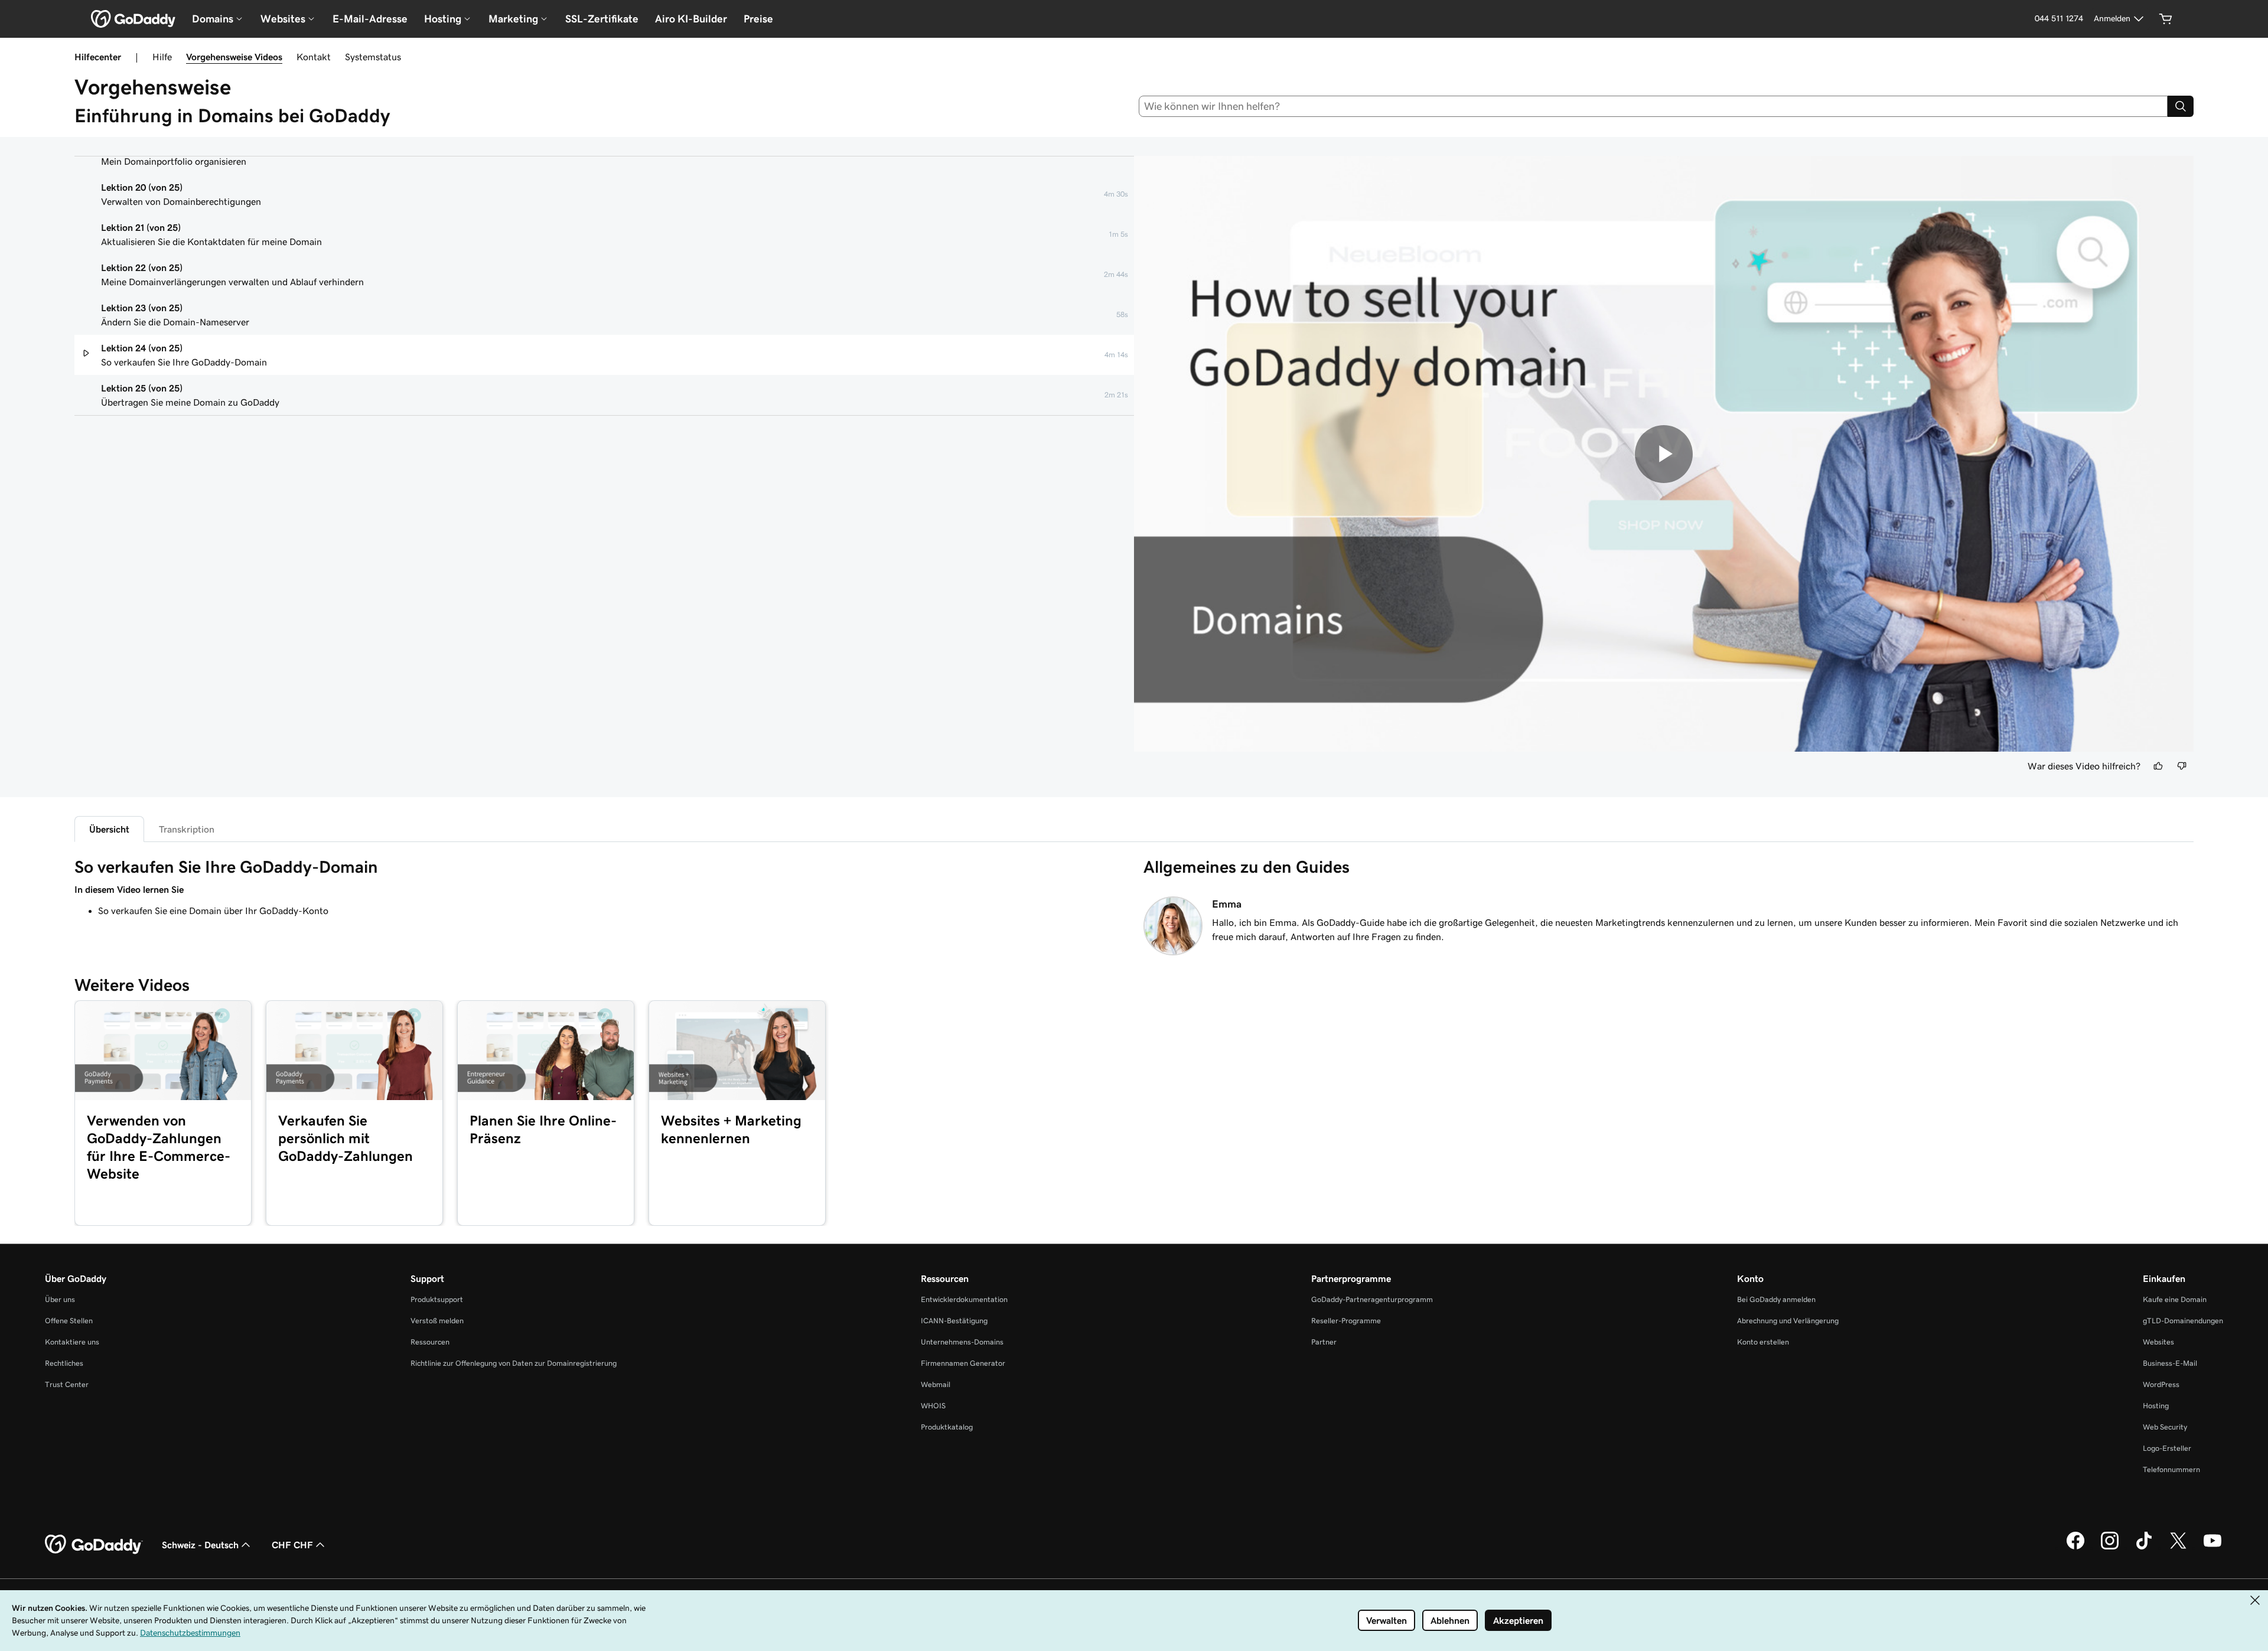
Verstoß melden (437, 1321)
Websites (2158, 1342)
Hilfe (162, 57)
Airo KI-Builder (691, 19)
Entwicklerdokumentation (964, 1299)
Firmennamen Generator (963, 1363)
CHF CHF (292, 1545)
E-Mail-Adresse (370, 19)
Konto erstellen (1763, 1342)
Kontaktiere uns (72, 1342)
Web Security (2165, 1427)
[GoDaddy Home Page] (94, 1545)
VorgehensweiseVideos (234, 57)
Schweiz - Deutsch (200, 1545)
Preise (758, 19)
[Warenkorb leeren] (2166, 19)
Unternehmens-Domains (962, 1342)
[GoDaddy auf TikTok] (2144, 1548)
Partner (1324, 1342)
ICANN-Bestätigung (954, 1321)
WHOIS (933, 1406)
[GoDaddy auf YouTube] (2212, 1548)
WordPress (2161, 1384)
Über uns (60, 1299)
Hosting (2156, 1406)
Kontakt (314, 57)
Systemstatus (373, 57)
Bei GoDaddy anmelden (1776, 1299)
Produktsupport (437, 1299)
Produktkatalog (947, 1427)
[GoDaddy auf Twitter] (2178, 1548)
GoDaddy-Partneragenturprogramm (1372, 1299)
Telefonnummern (2171, 1469)
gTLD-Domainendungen (2183, 1321)
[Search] (2181, 106)
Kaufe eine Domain (2175, 1299)
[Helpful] (2158, 766)
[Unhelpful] (2182, 766)
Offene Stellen (69, 1321)
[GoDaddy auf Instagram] (2110, 1548)
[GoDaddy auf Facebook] (2075, 1548)
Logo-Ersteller (2167, 1448)
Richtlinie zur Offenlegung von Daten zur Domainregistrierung (514, 1363)
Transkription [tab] (187, 829)
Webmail (936, 1384)
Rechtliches (64, 1363)
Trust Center (67, 1384)
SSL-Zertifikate (602, 19)
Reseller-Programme (1346, 1321)
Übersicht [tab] (109, 829)
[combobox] (1653, 106)
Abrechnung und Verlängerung (1788, 1321)
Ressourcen (430, 1342)
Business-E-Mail (2170, 1363)
